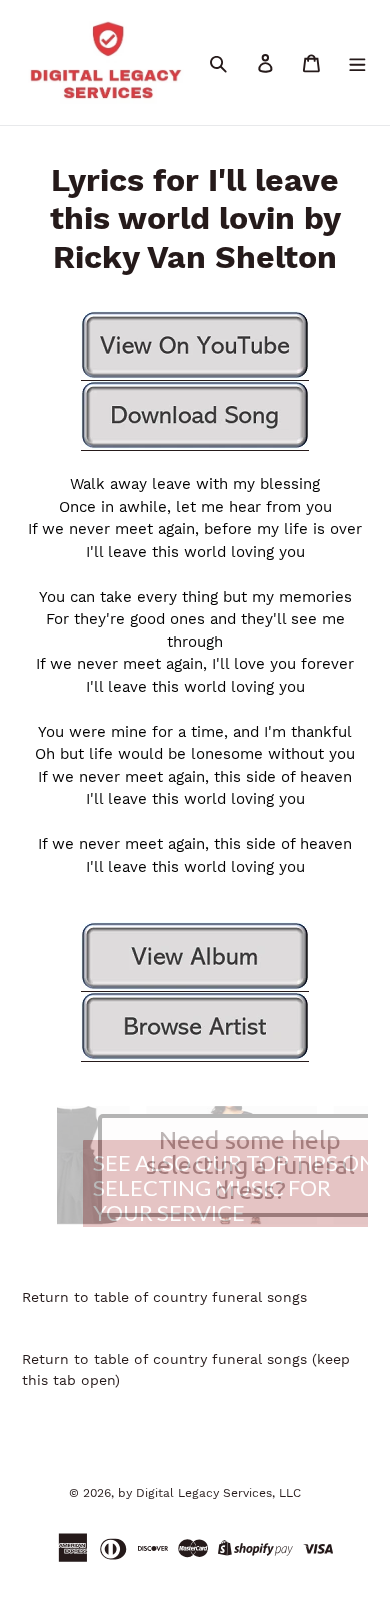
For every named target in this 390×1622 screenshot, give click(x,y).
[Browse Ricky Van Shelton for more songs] (195, 1027)
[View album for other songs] (195, 957)
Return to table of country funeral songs (164, 1297)
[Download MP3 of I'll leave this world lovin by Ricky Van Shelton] (195, 416)
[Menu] (357, 62)
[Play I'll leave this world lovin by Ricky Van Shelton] (195, 346)
